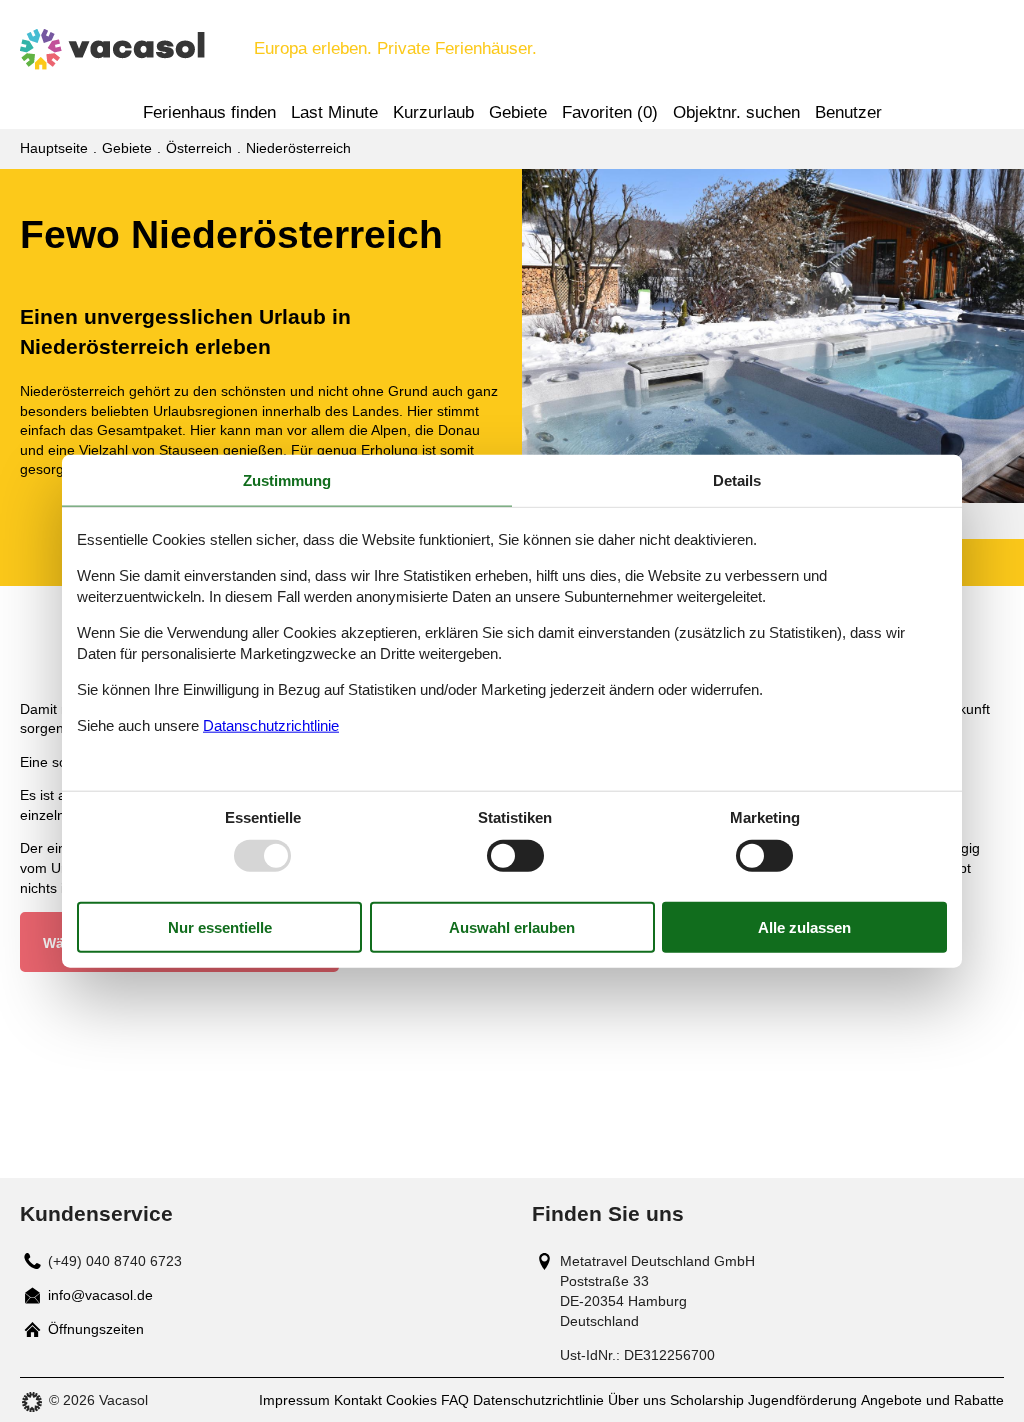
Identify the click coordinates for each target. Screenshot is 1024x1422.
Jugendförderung (802, 1400)
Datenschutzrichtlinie (538, 1400)
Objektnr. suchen (736, 112)
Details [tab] (737, 480)
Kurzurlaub (433, 112)
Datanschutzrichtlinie (271, 724)
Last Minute (334, 112)
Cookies (411, 1400)
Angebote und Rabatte (932, 1400)
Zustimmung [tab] (287, 480)
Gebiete (518, 112)
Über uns (637, 1400)
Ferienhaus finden (209, 112)
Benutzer (848, 112)
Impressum (294, 1400)
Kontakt (358, 1400)
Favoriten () (610, 112)
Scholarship (707, 1400)
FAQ (455, 1400)
